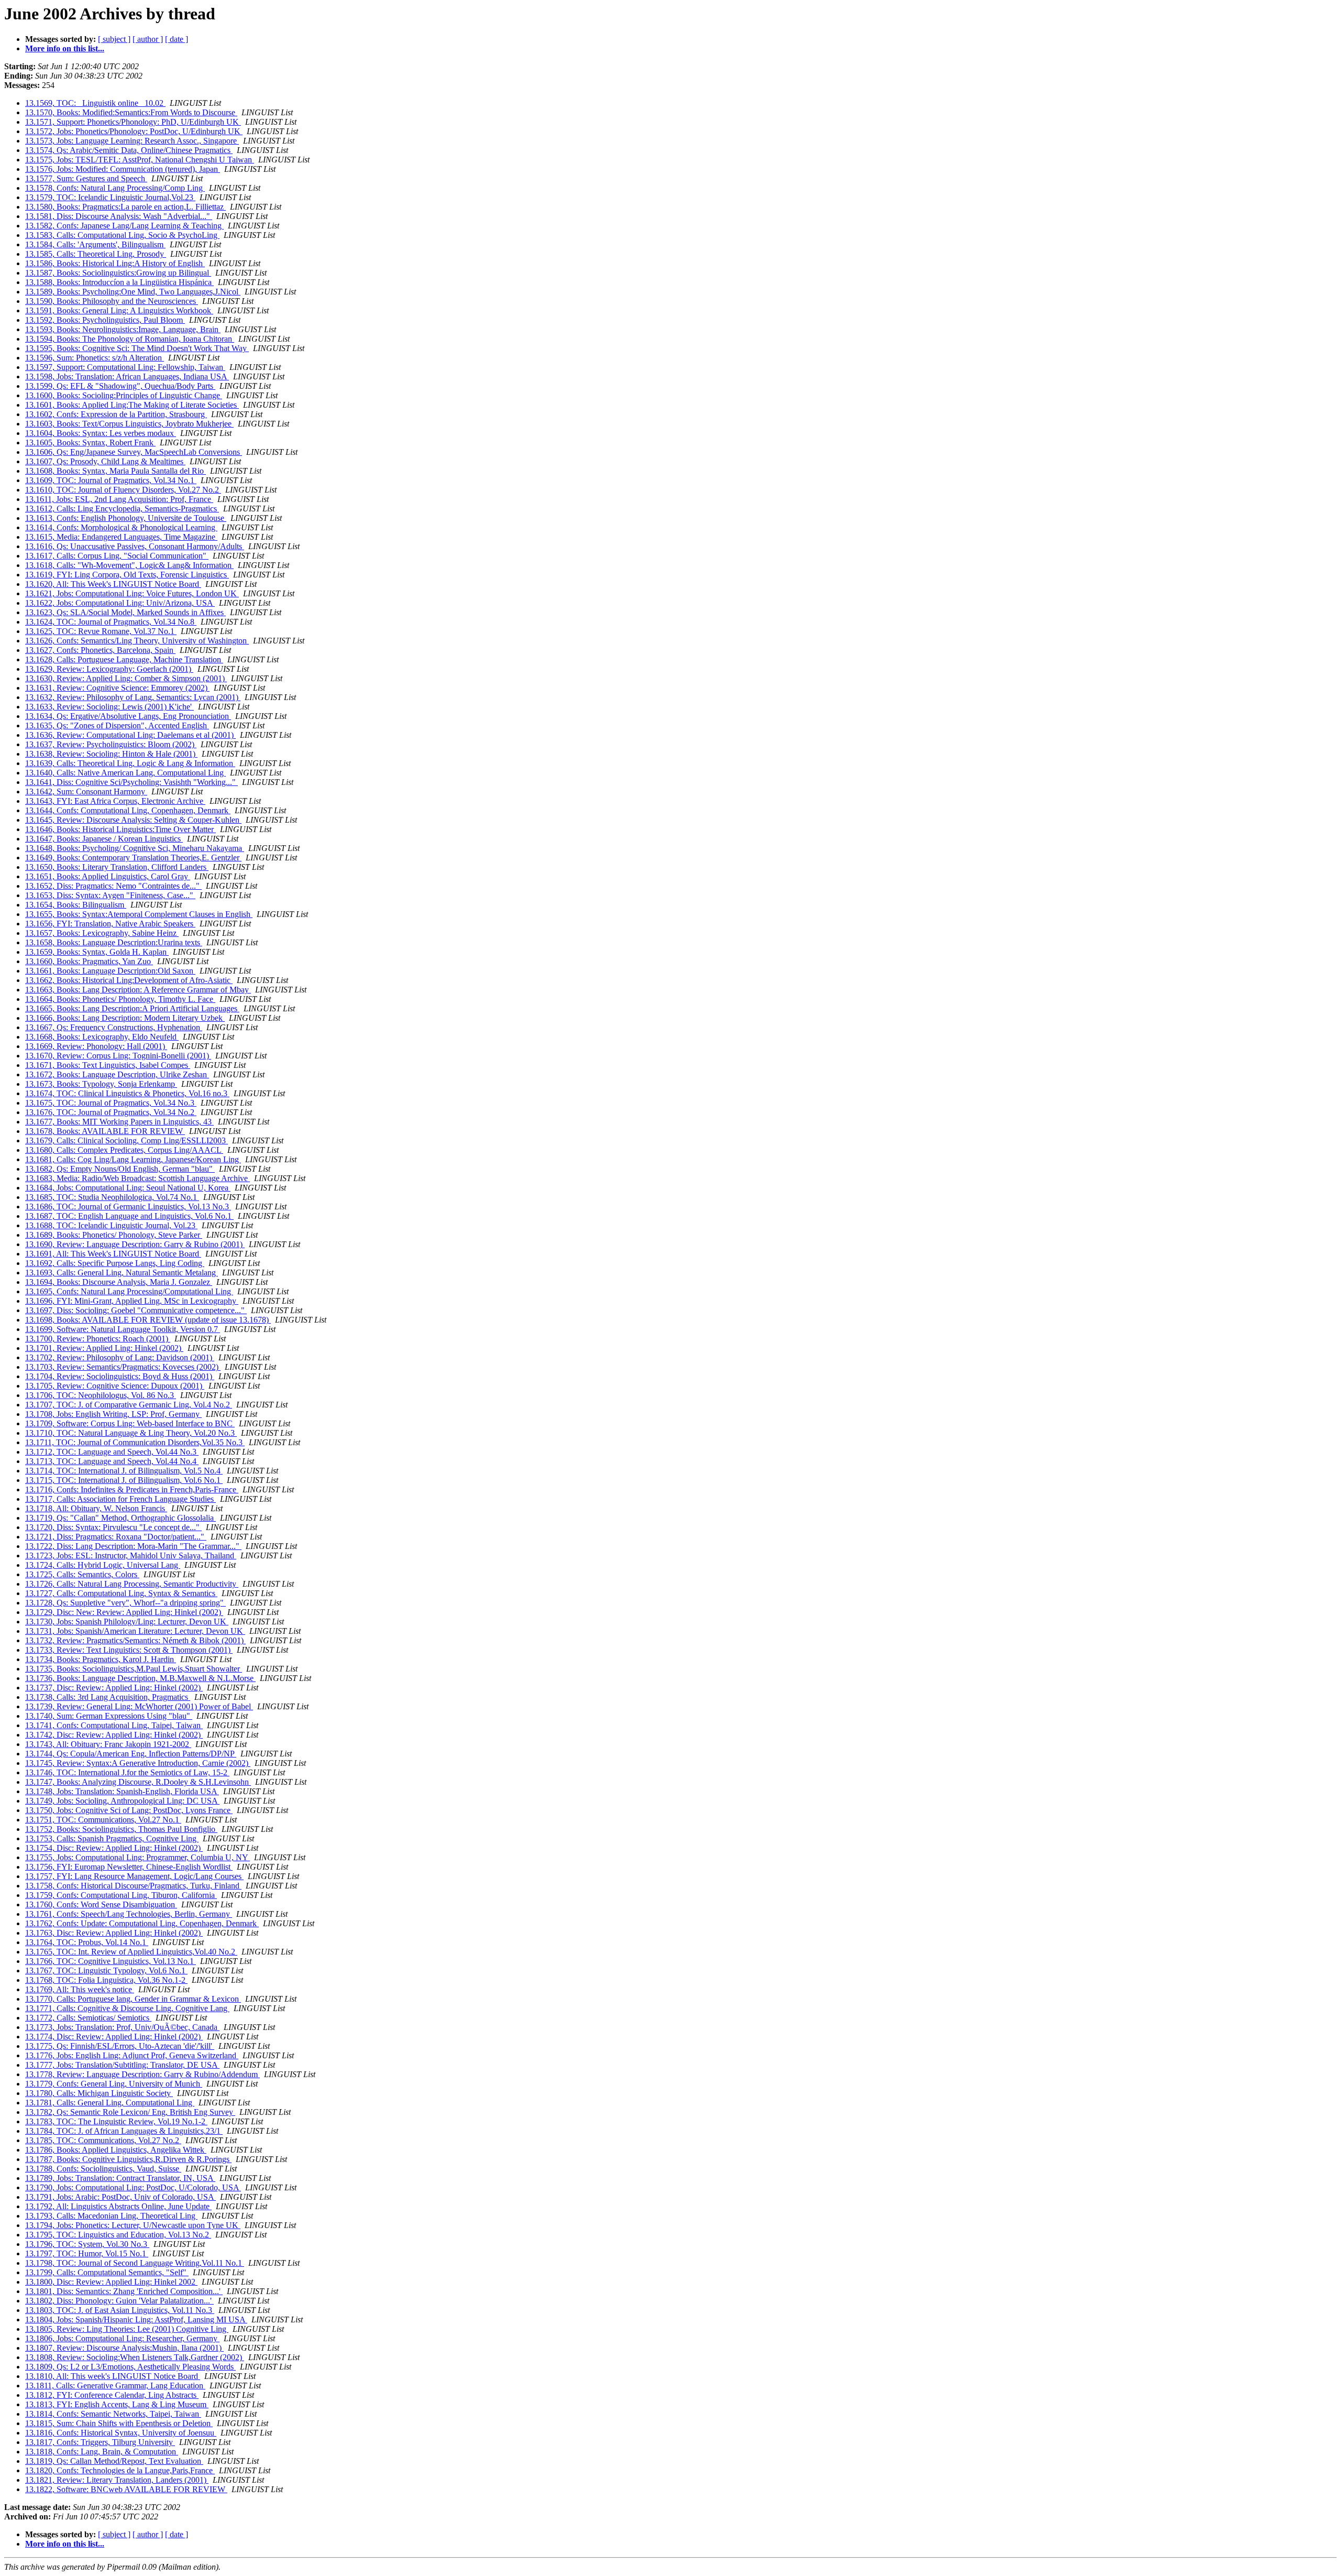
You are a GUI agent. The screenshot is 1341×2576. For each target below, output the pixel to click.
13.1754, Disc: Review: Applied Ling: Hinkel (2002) (114, 1848)
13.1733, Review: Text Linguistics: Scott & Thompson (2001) (129, 1650)
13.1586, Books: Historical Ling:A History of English (115, 263)
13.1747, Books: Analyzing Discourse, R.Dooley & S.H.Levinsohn (138, 1782)
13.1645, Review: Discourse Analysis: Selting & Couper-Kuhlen (133, 820)
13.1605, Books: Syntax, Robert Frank (90, 443)
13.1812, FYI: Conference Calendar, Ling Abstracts (112, 2395)
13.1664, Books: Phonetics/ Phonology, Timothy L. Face (120, 999)
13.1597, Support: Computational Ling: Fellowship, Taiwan (125, 367)
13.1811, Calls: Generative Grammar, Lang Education (115, 2386)
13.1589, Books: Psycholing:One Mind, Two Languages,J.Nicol (133, 292)
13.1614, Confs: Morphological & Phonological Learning (121, 527)
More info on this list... (65, 48)
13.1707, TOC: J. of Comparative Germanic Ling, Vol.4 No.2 (129, 1405)
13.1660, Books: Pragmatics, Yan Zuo (89, 961)
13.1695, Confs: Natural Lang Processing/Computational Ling (129, 1291)
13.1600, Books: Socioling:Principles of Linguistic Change (124, 395)
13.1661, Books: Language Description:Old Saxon (110, 971)
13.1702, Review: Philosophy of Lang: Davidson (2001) (120, 1357)
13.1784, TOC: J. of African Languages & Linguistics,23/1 (124, 2131)
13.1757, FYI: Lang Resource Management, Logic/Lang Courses (134, 1876)
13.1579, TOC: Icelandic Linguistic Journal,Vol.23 (110, 197)
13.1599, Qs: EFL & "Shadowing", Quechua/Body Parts (120, 386)
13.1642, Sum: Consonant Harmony (86, 792)
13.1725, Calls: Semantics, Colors (82, 1574)
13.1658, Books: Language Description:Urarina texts (114, 942)
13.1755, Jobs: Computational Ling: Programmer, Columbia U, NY (138, 1857)
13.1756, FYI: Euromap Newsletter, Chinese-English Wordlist (129, 1867)
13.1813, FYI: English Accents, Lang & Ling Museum (117, 2404)
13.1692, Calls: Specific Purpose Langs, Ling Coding (115, 1263)
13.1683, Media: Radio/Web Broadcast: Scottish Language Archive (138, 1178)
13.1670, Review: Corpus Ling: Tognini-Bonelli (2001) (118, 1056)
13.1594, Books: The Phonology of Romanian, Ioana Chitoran (130, 339)
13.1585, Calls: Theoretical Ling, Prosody (96, 254)
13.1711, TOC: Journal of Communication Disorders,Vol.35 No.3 (135, 1442)
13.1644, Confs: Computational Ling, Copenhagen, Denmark (128, 810)
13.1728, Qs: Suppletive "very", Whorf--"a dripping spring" (125, 1603)
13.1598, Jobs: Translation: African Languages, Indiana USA (127, 376)
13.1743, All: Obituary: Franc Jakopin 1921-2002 (108, 1744)
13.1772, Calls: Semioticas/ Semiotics (88, 2018)
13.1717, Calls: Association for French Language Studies (120, 1499)
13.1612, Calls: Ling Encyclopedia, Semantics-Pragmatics (122, 509)
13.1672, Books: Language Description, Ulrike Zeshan (117, 1074)
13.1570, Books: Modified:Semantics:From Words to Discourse (131, 112)
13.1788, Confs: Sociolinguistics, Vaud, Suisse (103, 2169)
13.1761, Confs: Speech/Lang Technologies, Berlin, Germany (129, 1914)
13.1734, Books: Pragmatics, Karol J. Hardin (101, 1659)
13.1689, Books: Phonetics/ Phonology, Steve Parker (114, 1235)
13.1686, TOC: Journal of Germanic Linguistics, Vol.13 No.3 (128, 1207)
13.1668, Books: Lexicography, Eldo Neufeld (102, 1037)
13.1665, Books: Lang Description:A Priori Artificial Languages (132, 1008)
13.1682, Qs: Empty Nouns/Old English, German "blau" (120, 1169)
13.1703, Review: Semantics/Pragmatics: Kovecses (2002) (123, 1367)
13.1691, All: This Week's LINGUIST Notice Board (113, 1254)
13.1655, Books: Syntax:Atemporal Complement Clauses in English (139, 914)
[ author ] (148, 39)
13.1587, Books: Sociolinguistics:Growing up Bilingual (118, 273)
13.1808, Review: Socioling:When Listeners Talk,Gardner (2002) (135, 2357)
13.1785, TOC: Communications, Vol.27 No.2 (103, 2140)
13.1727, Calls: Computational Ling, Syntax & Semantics (121, 1593)
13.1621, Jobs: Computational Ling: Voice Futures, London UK (132, 593)
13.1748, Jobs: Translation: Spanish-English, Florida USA (122, 1791)
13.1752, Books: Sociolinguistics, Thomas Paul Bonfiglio (121, 1829)
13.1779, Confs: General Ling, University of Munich (114, 2084)
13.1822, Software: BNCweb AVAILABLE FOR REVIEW (126, 2489)
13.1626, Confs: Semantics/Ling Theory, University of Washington (137, 641)
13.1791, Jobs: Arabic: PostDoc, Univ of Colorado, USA (120, 2197)
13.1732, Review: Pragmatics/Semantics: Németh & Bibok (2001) (135, 1640)
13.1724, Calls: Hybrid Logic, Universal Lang (103, 1565)
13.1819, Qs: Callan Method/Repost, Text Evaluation (114, 2461)
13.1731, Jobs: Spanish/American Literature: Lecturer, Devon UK (135, 1631)
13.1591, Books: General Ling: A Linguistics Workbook (119, 310)
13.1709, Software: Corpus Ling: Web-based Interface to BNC (130, 1423)
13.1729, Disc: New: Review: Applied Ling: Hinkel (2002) (124, 1612)
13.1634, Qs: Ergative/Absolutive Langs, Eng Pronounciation (128, 716)
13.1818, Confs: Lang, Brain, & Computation (102, 2452)
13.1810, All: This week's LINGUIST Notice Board (113, 2376)
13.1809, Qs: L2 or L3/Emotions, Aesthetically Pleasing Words (130, 2367)
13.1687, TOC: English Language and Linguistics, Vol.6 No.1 (129, 1216)
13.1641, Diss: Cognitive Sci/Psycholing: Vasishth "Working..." (131, 782)
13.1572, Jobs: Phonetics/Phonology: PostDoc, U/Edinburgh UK (134, 131)
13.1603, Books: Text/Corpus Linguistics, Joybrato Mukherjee (129, 424)
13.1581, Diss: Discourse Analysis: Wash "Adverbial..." (119, 216)
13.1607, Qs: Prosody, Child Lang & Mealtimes (105, 461)
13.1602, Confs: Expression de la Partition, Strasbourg (116, 414)
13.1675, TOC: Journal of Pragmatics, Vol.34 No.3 (111, 1103)
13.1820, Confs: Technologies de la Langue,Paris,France (120, 2470)
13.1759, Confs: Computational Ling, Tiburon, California (121, 1895)
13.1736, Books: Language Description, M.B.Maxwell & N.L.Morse (140, 1678)
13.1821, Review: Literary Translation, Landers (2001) (117, 2480)
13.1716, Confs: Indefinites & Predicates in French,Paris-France (132, 1489)
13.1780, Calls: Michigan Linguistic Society (99, 2093)
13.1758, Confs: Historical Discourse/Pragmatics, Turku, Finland (133, 1886)
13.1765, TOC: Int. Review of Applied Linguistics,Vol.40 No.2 (131, 1952)
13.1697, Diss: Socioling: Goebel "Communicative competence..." (136, 1310)
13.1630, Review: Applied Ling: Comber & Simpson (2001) (126, 678)
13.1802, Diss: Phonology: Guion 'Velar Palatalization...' (119, 2301)
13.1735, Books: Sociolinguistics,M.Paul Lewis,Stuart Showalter (134, 1669)
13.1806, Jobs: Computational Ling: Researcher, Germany (122, 2338)
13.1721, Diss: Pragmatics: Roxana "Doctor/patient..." (116, 1537)
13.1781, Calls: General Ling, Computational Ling (110, 2103)
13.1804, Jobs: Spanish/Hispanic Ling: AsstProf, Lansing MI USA (136, 2320)
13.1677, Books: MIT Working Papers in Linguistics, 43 (119, 1122)
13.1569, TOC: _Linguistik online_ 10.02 (95, 103)
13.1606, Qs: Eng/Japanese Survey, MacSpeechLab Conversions (134, 452)
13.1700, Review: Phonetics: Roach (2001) (98, 1339)
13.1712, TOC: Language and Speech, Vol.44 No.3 (112, 1452)
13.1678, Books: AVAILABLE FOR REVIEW (105, 1131)
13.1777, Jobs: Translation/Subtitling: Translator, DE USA (122, 2065)
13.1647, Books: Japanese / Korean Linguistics (104, 839)
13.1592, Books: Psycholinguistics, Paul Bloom (105, 320)
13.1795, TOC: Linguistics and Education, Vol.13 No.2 (118, 2235)
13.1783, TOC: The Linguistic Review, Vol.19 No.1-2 (116, 2121)
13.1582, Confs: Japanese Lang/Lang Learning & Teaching (124, 226)
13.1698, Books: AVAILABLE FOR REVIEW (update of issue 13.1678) (148, 1320)
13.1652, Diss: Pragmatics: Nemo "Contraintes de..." (113, 886)
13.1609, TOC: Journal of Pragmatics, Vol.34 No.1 (111, 480)
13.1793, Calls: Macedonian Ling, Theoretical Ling (111, 2216)
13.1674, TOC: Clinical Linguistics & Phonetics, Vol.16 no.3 (127, 1093)
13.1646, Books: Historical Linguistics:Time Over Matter (120, 829)
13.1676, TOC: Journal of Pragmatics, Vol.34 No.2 (111, 1112)
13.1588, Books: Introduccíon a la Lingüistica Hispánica (119, 282)
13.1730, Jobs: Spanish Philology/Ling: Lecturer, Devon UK (127, 1622)
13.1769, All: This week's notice (80, 1989)
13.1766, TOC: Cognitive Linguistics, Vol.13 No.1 (111, 1961)
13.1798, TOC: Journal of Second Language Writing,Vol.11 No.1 (135, 2263)
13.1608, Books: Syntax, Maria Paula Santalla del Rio (116, 471)
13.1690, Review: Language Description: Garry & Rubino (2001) (135, 1244)
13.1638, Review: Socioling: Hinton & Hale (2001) (111, 754)
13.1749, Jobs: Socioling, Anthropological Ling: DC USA (122, 1801)
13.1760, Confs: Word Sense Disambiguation (101, 1904)
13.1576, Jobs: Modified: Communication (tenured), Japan (123, 169)
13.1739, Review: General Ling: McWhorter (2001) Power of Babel (139, 1706)
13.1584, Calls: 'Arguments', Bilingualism (95, 244)
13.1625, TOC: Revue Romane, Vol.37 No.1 (101, 631)
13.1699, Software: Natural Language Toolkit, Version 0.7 (123, 1329)
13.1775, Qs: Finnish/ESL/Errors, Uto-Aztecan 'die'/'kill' (120, 2046)
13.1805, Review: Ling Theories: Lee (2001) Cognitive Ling (127, 2329)
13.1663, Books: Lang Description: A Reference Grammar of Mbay (138, 990)
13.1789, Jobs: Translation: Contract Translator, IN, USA (120, 2178)
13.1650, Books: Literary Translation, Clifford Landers (117, 867)
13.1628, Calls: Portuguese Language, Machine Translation (124, 659)
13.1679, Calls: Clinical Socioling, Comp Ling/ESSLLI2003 (127, 1140)
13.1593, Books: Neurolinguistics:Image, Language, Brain (123, 329)
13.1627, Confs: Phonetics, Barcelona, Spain (100, 650)
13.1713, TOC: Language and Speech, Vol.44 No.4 (112, 1461)
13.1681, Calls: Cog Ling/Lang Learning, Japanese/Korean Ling (133, 1159)
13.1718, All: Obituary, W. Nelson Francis (96, 1508)
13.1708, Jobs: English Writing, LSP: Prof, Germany (113, 1414)
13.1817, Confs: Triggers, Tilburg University (100, 2442)
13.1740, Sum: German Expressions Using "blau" (109, 1716)
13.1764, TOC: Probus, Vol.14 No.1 (87, 1942)
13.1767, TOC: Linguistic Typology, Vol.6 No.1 (106, 1971)
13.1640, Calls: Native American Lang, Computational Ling (125, 773)
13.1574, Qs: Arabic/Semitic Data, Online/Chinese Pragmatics (129, 150)
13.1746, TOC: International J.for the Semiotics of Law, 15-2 (127, 1772)
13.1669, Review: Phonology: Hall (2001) (96, 1046)
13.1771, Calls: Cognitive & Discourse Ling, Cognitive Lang (127, 2008)
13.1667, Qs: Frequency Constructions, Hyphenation (114, 1027)
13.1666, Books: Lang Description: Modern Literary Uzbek (125, 1018)
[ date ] (177, 39)
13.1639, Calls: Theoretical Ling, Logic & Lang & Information (130, 763)
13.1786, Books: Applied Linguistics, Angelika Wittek (116, 2150)
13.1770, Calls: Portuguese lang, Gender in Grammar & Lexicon (133, 1999)
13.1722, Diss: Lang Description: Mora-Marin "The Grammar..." (133, 1546)
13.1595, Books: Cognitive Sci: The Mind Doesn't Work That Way (137, 348)
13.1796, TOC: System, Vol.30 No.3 (87, 2244)
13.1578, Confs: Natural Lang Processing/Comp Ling (115, 188)
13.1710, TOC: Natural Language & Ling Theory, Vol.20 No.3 (131, 1433)
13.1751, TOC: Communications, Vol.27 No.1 (103, 1820)
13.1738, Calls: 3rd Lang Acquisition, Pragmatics (108, 1697)
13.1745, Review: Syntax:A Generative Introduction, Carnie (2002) (138, 1763)
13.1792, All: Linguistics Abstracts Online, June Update (118, 2206)
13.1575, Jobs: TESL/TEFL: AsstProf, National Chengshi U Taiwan (140, 160)
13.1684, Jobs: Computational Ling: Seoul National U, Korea (128, 1188)
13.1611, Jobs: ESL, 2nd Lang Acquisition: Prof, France (119, 499)
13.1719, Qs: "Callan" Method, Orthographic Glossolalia (120, 1518)
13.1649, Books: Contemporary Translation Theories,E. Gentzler (133, 858)
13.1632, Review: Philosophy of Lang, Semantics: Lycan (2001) (133, 697)
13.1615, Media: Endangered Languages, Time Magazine (121, 537)
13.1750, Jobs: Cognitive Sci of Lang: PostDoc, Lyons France (129, 1810)
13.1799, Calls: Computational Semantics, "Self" (107, 2272)
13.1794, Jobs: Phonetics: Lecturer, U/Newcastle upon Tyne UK (133, 2225)
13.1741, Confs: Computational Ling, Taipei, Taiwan (114, 1725)
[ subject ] (114, 39)
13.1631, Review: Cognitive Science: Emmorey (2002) (117, 688)
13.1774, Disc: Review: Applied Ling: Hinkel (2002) (114, 2037)
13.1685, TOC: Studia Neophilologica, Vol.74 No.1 (112, 1197)
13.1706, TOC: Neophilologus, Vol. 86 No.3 (101, 1395)
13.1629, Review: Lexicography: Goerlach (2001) (109, 669)
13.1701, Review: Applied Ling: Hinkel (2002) (104, 1348)
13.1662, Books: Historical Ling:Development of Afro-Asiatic (129, 980)
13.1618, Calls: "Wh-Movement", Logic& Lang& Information (129, 565)
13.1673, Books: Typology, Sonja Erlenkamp (101, 1084)
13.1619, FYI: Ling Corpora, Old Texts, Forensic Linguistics (127, 575)
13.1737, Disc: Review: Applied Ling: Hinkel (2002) (114, 1688)
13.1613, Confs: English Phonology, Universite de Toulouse (126, 518)
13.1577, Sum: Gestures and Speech (86, 178)
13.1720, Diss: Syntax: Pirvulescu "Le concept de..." (113, 1527)
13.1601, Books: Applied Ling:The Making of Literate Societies (132, 405)
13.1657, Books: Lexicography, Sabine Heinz (102, 933)
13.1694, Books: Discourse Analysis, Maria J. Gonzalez (119, 1282)
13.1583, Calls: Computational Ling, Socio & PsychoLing (122, 235)
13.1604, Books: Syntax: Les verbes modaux (101, 433)
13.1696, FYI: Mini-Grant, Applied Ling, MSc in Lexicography (132, 1301)
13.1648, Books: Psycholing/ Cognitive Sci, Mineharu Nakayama (135, 848)
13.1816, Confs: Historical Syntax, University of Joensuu (121, 2433)
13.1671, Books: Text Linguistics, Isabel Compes (108, 1065)
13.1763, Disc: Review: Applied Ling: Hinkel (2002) (114, 1933)
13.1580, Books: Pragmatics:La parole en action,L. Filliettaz (125, 207)
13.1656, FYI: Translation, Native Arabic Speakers (110, 924)
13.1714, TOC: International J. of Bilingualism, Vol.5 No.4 (124, 1471)
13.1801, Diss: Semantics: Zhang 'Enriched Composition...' (124, 2291)
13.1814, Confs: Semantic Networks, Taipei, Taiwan (113, 2414)
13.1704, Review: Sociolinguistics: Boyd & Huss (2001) (120, 1376)
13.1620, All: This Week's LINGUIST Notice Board (113, 584)
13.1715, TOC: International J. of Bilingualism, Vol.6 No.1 (124, 1480)
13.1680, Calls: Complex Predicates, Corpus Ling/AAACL (124, 1150)
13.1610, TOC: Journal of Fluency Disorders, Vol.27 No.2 (123, 490)
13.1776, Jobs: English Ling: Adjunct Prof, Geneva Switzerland (132, 2055)
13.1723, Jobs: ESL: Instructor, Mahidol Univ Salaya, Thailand (131, 1556)
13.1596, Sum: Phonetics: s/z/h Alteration (95, 358)
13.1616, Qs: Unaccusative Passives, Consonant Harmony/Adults (135, 546)
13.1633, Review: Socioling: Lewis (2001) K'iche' (109, 707)
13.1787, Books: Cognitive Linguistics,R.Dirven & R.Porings (128, 2159)
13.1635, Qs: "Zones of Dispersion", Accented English (117, 725)
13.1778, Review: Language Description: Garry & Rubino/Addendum (142, 2074)
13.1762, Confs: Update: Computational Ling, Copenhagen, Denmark (142, 1923)
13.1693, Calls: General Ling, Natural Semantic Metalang (122, 1273)
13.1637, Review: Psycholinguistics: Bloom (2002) (111, 744)
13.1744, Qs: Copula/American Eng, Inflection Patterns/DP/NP (131, 1754)
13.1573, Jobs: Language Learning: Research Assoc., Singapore (132, 141)
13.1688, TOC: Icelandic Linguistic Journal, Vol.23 (111, 1225)
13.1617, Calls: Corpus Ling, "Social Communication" (117, 556)
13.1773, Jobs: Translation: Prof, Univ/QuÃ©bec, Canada (122, 2027)
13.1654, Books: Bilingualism (76, 905)
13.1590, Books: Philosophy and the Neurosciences (112, 301)
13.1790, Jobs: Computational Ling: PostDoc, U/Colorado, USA (133, 2187)
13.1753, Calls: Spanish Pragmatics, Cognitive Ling (112, 1838)
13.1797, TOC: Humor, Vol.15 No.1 (87, 2253)
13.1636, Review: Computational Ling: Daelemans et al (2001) (130, 735)
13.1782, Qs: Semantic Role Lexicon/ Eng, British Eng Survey (130, 2112)
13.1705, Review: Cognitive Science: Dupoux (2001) (115, 1386)
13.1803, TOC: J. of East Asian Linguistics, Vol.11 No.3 (120, 2310)
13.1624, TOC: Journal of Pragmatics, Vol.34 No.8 (111, 622)
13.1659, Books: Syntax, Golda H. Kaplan (97, 952)
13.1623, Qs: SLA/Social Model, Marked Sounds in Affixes (125, 612)
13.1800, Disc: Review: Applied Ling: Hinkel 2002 (111, 2282)
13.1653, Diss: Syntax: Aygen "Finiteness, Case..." (110, 895)
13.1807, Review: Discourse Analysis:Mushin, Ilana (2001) (124, 2348)
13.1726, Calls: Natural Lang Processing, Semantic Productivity (132, 1584)
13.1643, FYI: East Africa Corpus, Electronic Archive (115, 801)
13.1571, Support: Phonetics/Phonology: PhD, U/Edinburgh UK (133, 122)
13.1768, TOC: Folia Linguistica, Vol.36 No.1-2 (106, 1980)
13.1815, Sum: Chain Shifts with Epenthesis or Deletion (119, 2423)
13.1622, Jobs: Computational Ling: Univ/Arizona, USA (120, 603)
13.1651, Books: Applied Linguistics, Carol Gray (108, 876)
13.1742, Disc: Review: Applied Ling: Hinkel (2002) (114, 1735)
